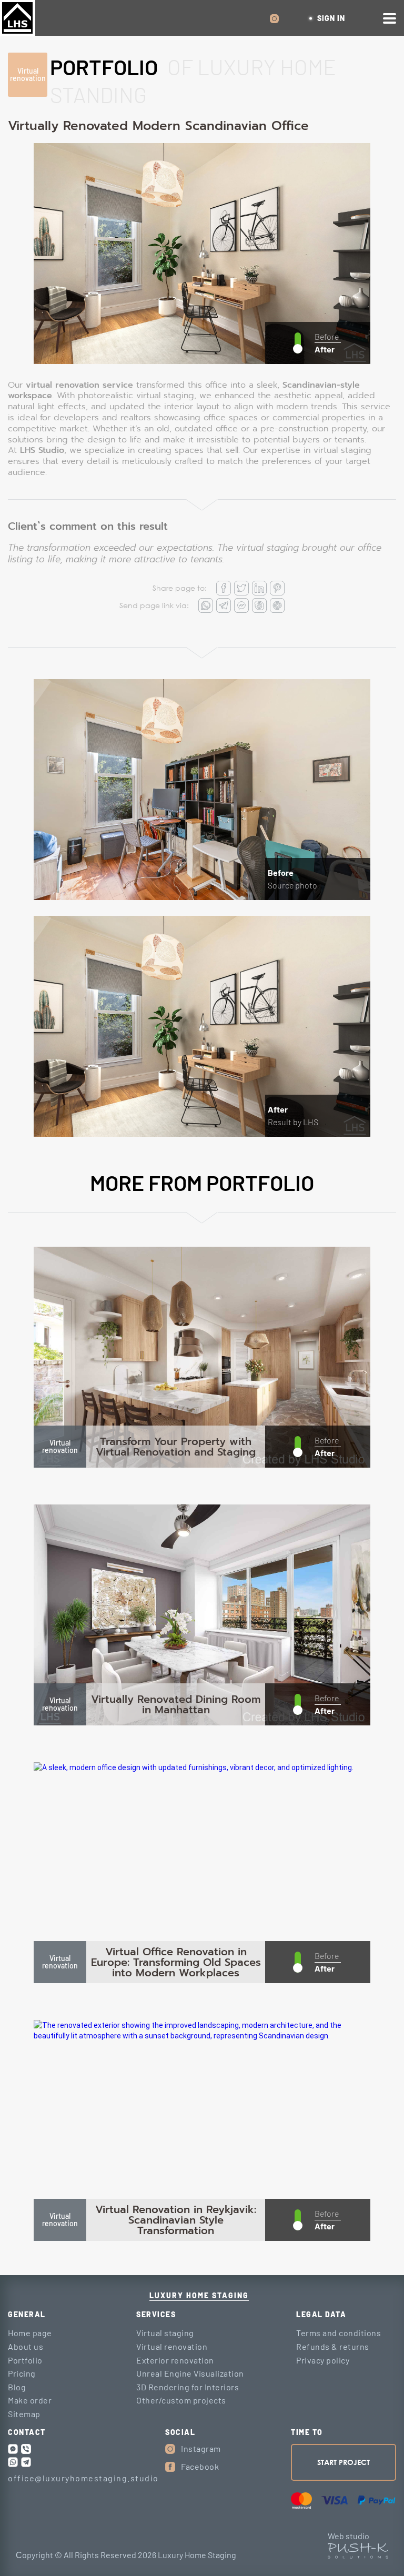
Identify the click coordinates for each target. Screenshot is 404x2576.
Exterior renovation (175, 2360)
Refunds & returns (333, 2346)
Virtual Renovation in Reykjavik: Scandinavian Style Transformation (176, 2220)
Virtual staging (165, 2333)
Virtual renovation (28, 75)
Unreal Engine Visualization (190, 2373)
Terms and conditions (339, 2333)
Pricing (22, 2373)
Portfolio (25, 2360)
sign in (331, 18)
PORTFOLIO (104, 67)
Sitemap (24, 2414)
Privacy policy (323, 2360)
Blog (17, 2387)
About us (26, 2346)
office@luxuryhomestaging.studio (83, 2478)
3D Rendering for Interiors (188, 2387)
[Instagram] (170, 2449)
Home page (30, 2333)
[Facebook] (170, 2467)
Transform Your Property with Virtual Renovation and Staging (176, 1447)
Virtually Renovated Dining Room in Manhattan (176, 1704)
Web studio (349, 2536)
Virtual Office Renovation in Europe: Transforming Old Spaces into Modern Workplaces (176, 1962)
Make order (30, 2400)
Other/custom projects (181, 2400)
